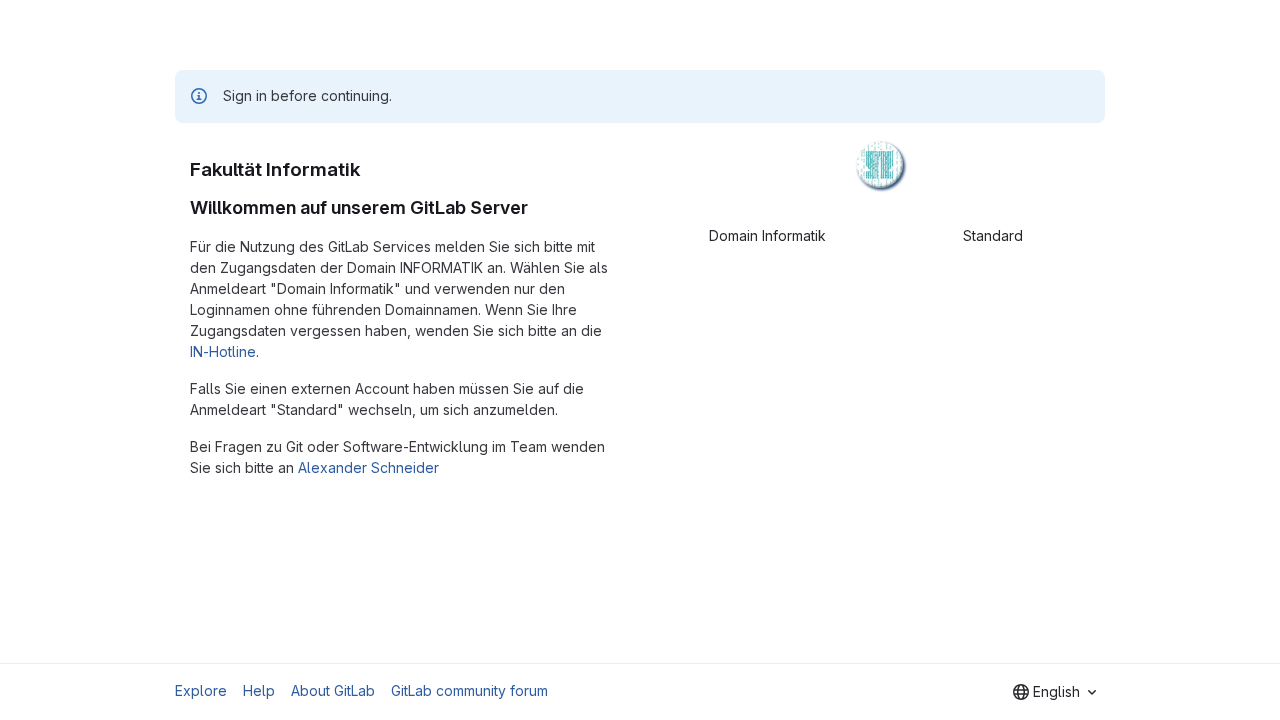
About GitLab (333, 690)
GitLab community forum (469, 690)
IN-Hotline (223, 351)
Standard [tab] (993, 235)
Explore (201, 690)
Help (259, 690)
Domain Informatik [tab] (767, 235)
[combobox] (1054, 692)
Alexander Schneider (368, 467)
